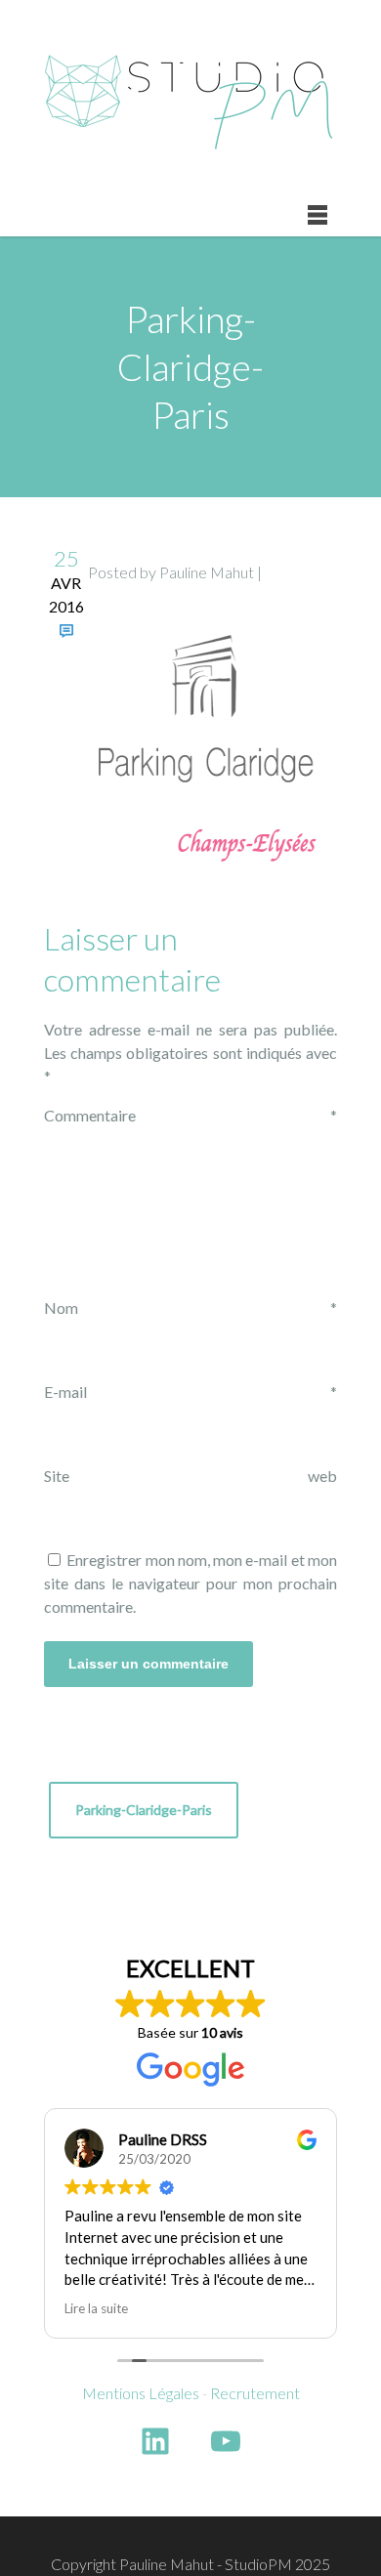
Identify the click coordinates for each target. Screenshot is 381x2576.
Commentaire (190, 1115)
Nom (190, 1308)
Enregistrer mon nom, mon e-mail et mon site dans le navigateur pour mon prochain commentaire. (190, 1583)
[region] (190, 2421)
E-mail (190, 1392)
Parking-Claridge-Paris (144, 1810)
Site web (190, 1476)
